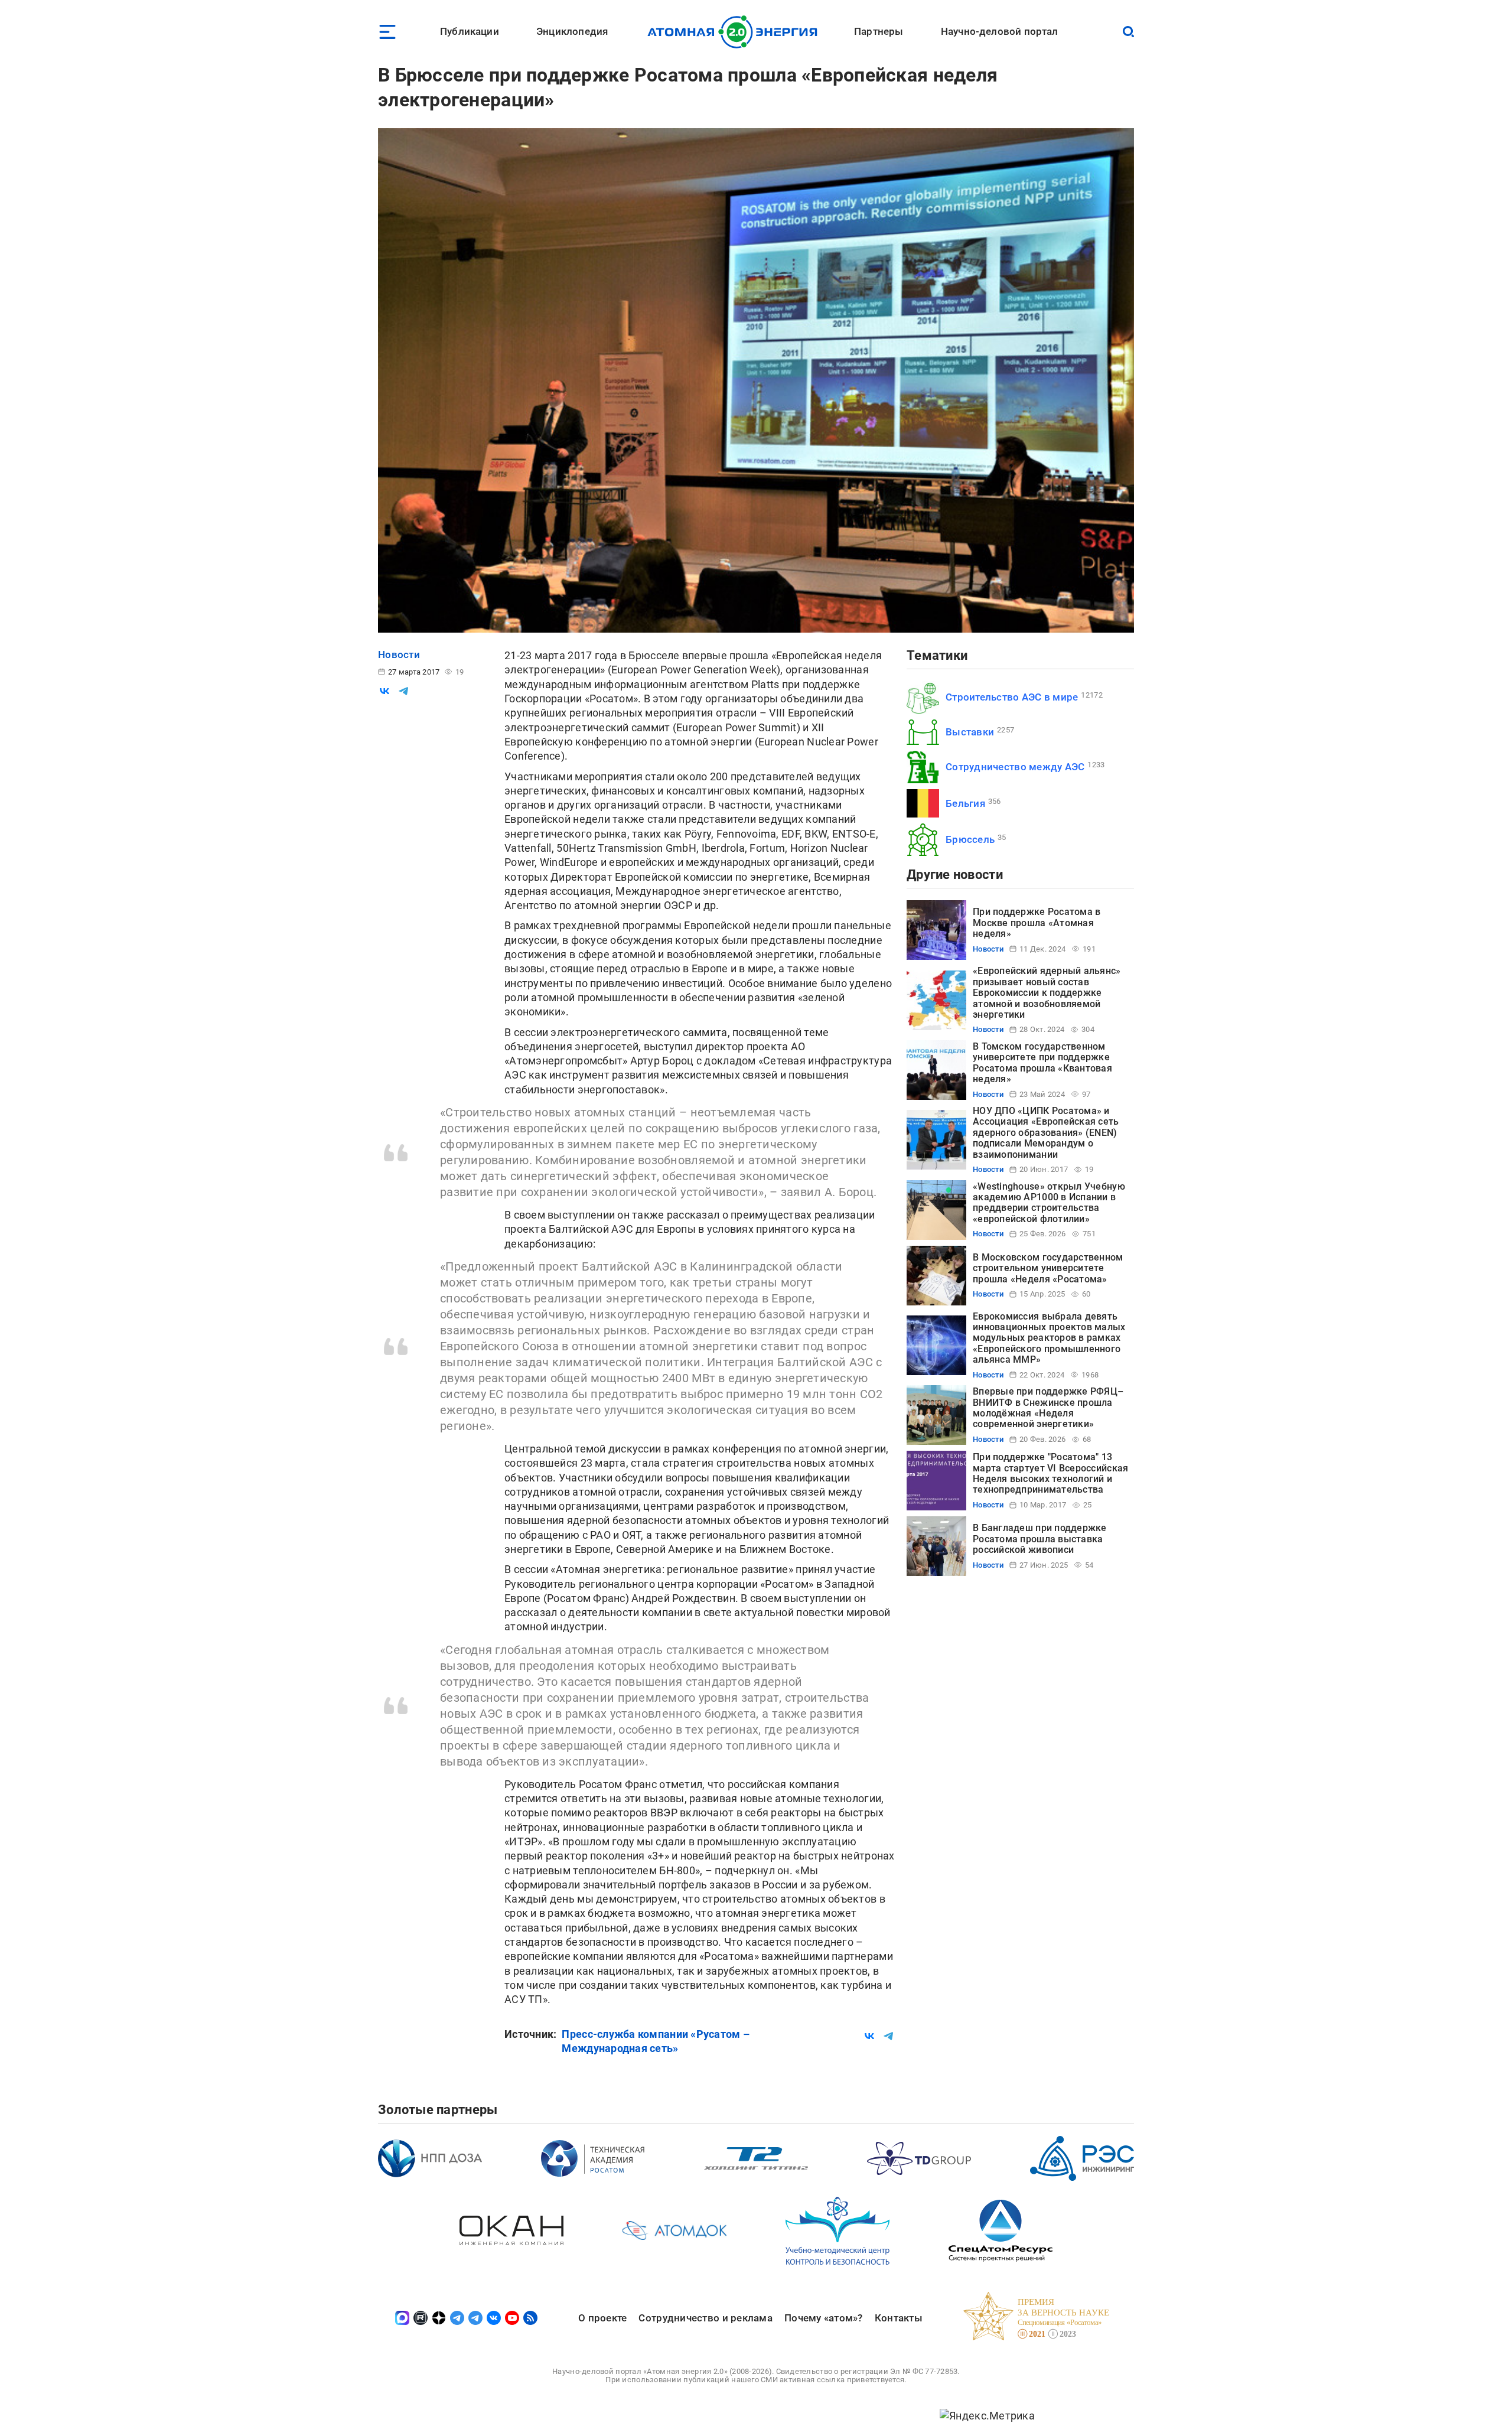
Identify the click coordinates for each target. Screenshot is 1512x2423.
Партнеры (879, 31)
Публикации (470, 31)
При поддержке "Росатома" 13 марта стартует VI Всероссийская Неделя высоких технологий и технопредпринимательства (1050, 1473)
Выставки (970, 732)
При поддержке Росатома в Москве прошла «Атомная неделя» (1037, 923)
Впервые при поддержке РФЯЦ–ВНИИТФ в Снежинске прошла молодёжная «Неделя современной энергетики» (1048, 1408)
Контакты (899, 2318)
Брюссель (970, 839)
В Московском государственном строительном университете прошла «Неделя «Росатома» (1048, 1268)
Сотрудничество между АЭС (1015, 767)
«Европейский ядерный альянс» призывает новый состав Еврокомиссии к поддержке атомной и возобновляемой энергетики (1047, 993)
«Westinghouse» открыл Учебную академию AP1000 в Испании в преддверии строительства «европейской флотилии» (1049, 1203)
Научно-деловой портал (1000, 31)
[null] (384, 691)
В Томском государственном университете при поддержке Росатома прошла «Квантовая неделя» (1042, 1063)
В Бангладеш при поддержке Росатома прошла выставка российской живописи (1040, 1539)
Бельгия (965, 803)
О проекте (602, 2318)
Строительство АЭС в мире (1012, 697)
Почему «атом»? (824, 2318)
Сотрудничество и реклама (705, 2318)
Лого (736, 32)
